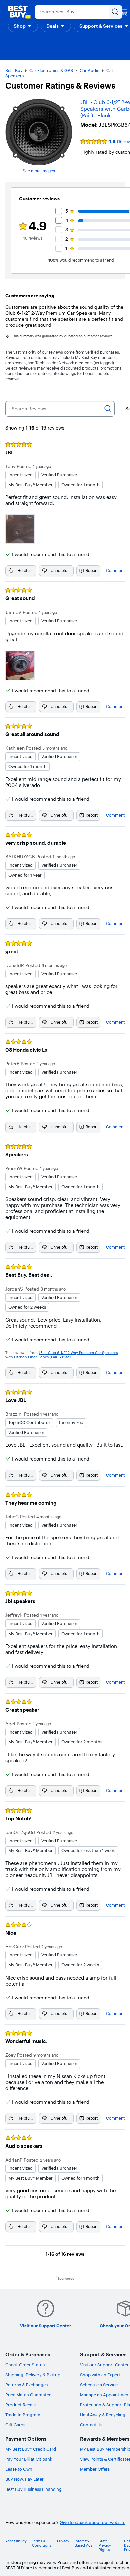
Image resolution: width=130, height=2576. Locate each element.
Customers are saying (30, 296)
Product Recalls (21, 2405)
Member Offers (95, 2469)
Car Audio (90, 70)
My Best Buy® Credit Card (31, 2449)
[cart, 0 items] (124, 12)
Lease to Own (19, 2469)
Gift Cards (15, 2425)
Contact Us (91, 2425)
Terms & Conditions (42, 2543)
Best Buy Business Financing (33, 2489)
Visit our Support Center (104, 2365)
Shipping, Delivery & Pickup (33, 2375)
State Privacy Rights (105, 2545)
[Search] (108, 409)
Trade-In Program (23, 2415)
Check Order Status (25, 2365)
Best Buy (14, 70)
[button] (23, 26)
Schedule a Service (99, 2385)
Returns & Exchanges (26, 2385)
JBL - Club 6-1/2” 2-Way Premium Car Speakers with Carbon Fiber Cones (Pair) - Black (61, 1355)
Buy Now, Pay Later (24, 2479)
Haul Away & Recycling (103, 2415)
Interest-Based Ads (83, 2543)
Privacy (63, 2541)
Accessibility (16, 2541)
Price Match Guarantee (28, 2395)
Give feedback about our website (92, 2522)
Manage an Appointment (105, 2395)
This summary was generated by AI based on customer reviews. (63, 336)
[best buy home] (19, 12)
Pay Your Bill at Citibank (29, 2459)
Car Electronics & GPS (51, 70)
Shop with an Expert (100, 2375)
